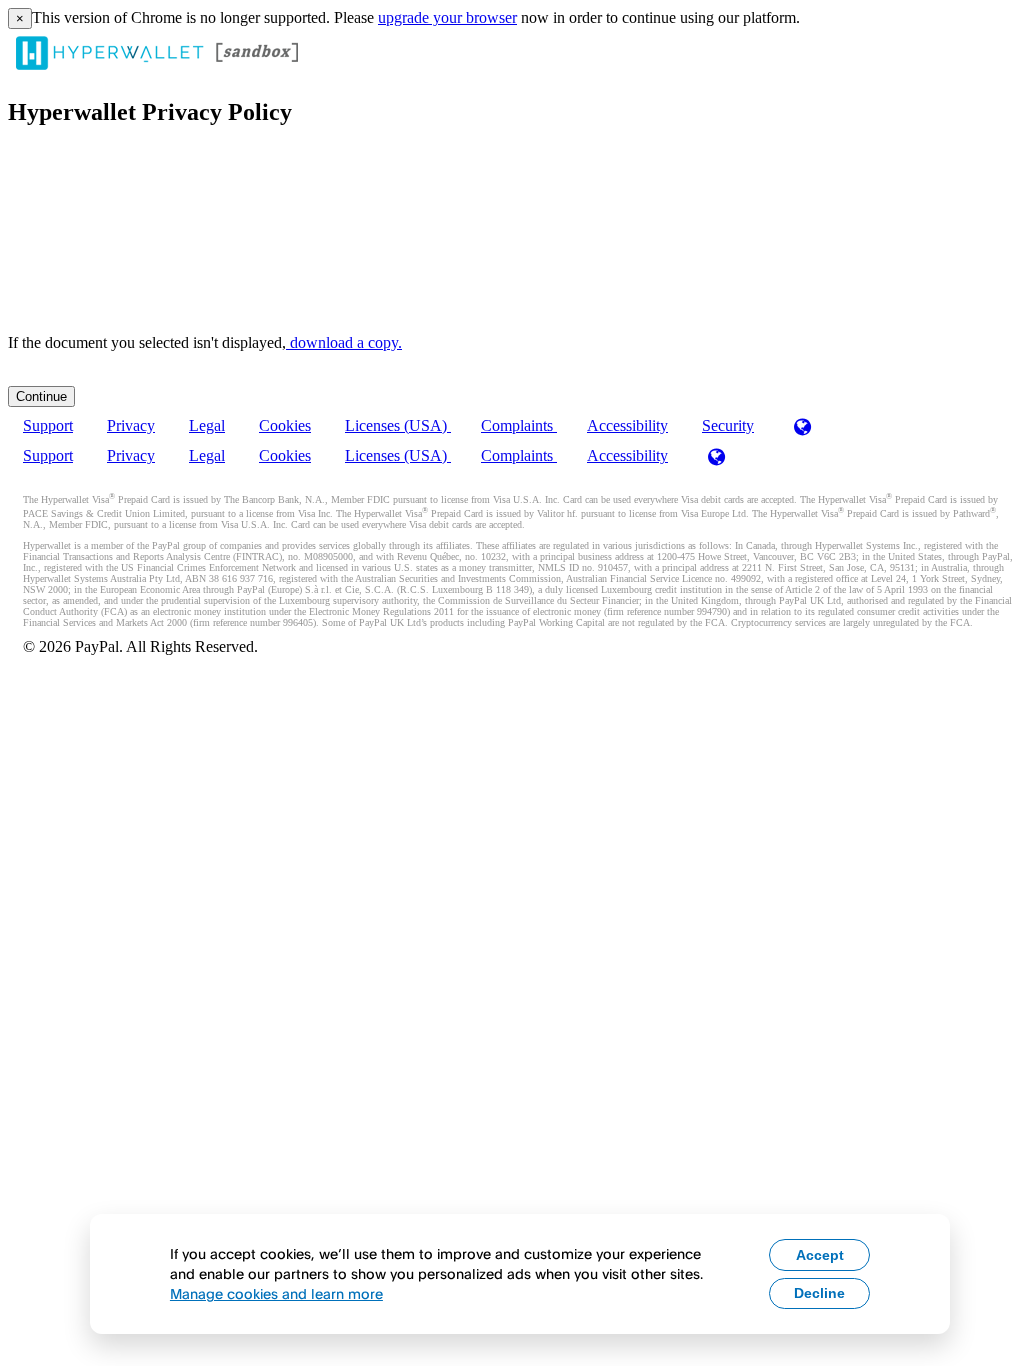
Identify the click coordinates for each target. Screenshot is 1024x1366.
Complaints (519, 425)
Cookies (285, 425)
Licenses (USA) (398, 425)
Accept (820, 1255)
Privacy (131, 425)
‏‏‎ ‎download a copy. (344, 342)
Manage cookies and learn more (276, 1293)
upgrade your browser (447, 17)
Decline (819, 1293)
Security (728, 425)
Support (48, 425)
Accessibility (627, 425)
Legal (207, 425)
